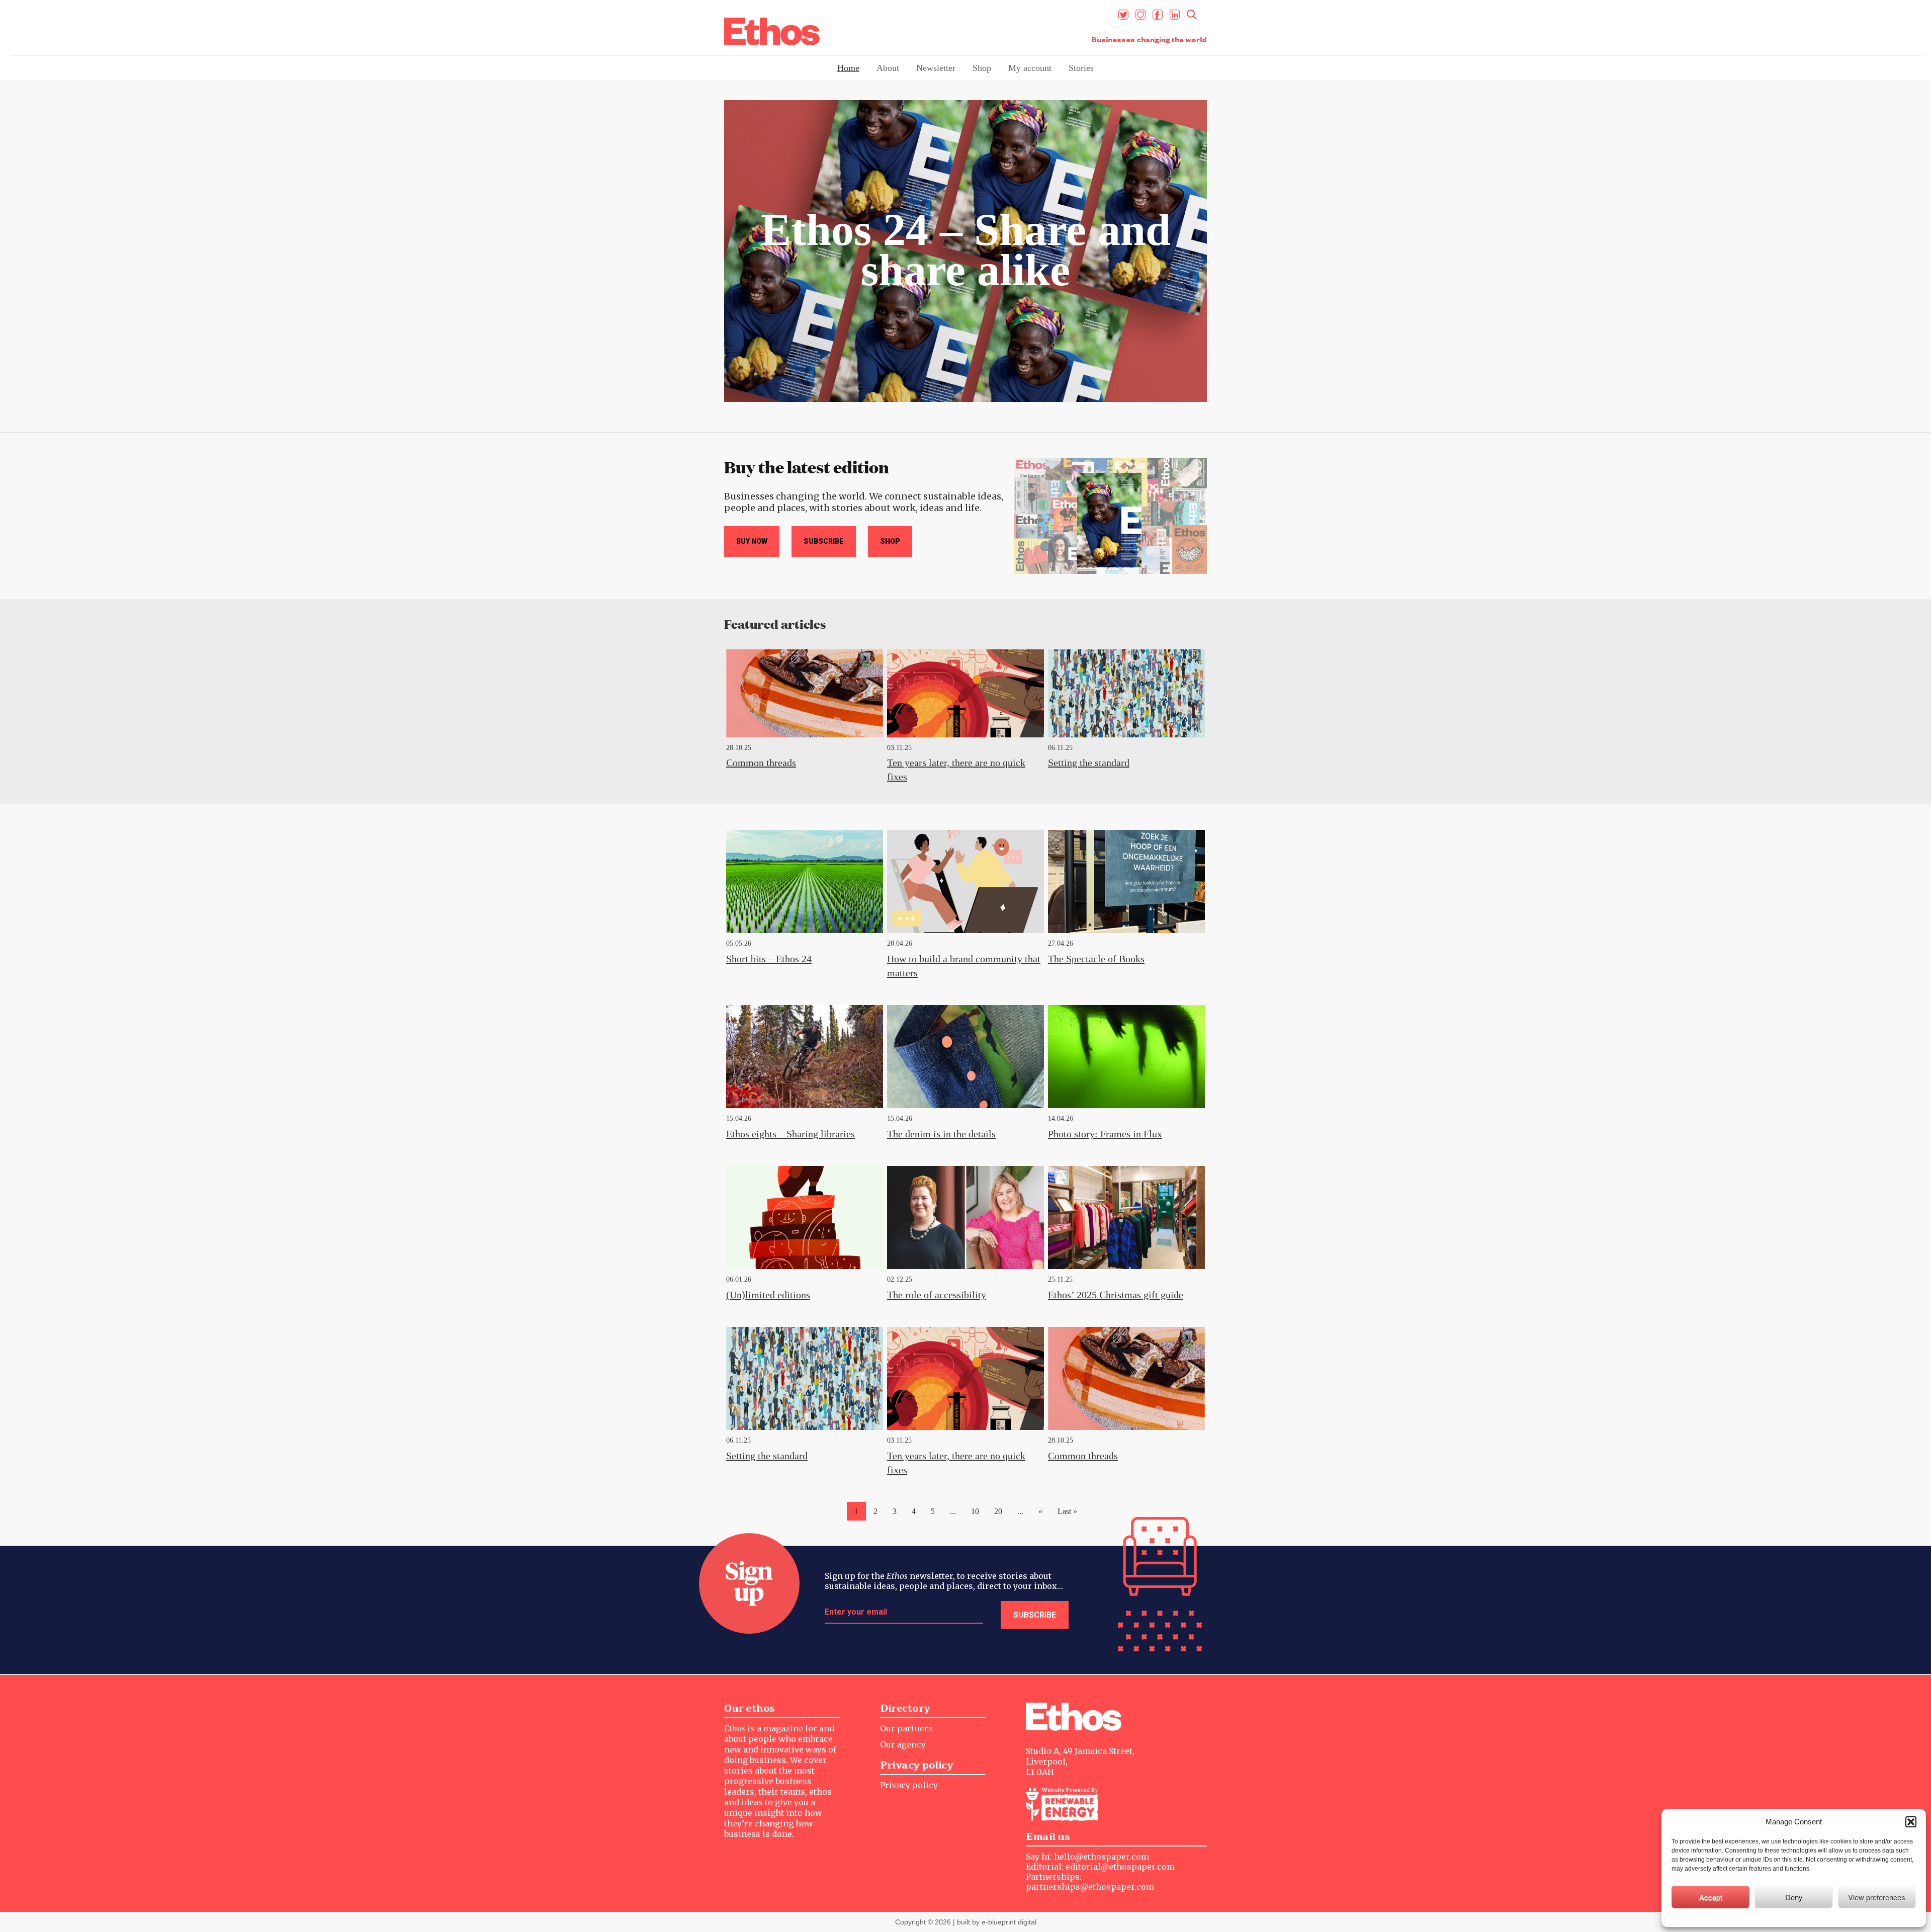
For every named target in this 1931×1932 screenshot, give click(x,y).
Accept (1711, 1897)
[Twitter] (1123, 15)
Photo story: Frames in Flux (1105, 1134)
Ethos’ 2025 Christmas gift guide (1116, 1295)
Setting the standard (1089, 763)
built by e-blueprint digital (997, 1922)
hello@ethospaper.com (1102, 1857)
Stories (1081, 68)
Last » (1067, 1511)
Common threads (761, 763)
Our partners (906, 1728)
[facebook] (1158, 15)
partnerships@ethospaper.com (1090, 1887)
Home (848, 68)
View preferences (1877, 1897)
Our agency (903, 1744)
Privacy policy (909, 1785)
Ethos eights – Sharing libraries (791, 1134)
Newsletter (936, 68)
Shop (982, 68)
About (888, 68)
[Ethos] (772, 31)
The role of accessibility (937, 1295)
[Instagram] (1140, 15)
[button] (1911, 1822)
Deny (1794, 1897)
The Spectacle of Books (1096, 959)
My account (1030, 68)
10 (975, 1511)
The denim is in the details (941, 1134)
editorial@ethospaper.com (1120, 1867)
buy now (752, 541)
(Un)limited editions (768, 1295)
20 (998, 1511)
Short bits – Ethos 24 (769, 959)
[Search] (1192, 15)
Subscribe (824, 541)
